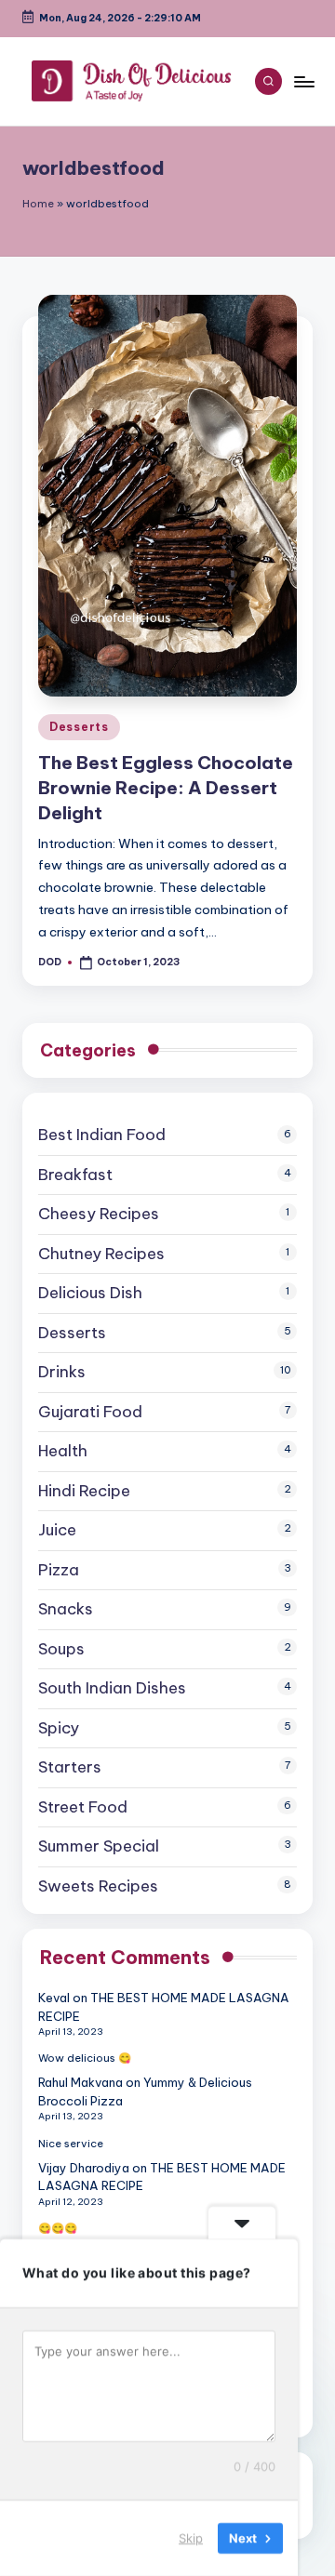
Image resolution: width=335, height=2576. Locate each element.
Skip (191, 2538)
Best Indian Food (102, 1135)
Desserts (79, 727)
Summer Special (99, 1846)
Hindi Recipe (84, 1491)
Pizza (59, 1570)
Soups (61, 1649)
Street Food (83, 1807)
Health (63, 1451)
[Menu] (303, 81)
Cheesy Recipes (99, 1214)
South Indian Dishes (112, 1688)
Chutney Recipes (101, 1254)
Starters (70, 1767)
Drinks (62, 1372)
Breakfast (75, 1175)
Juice (57, 1530)
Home (38, 204)
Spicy (59, 1728)
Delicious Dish (90, 1293)
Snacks (66, 1609)
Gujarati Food (90, 1412)
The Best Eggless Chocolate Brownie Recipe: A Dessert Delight (166, 788)
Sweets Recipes (98, 1886)
